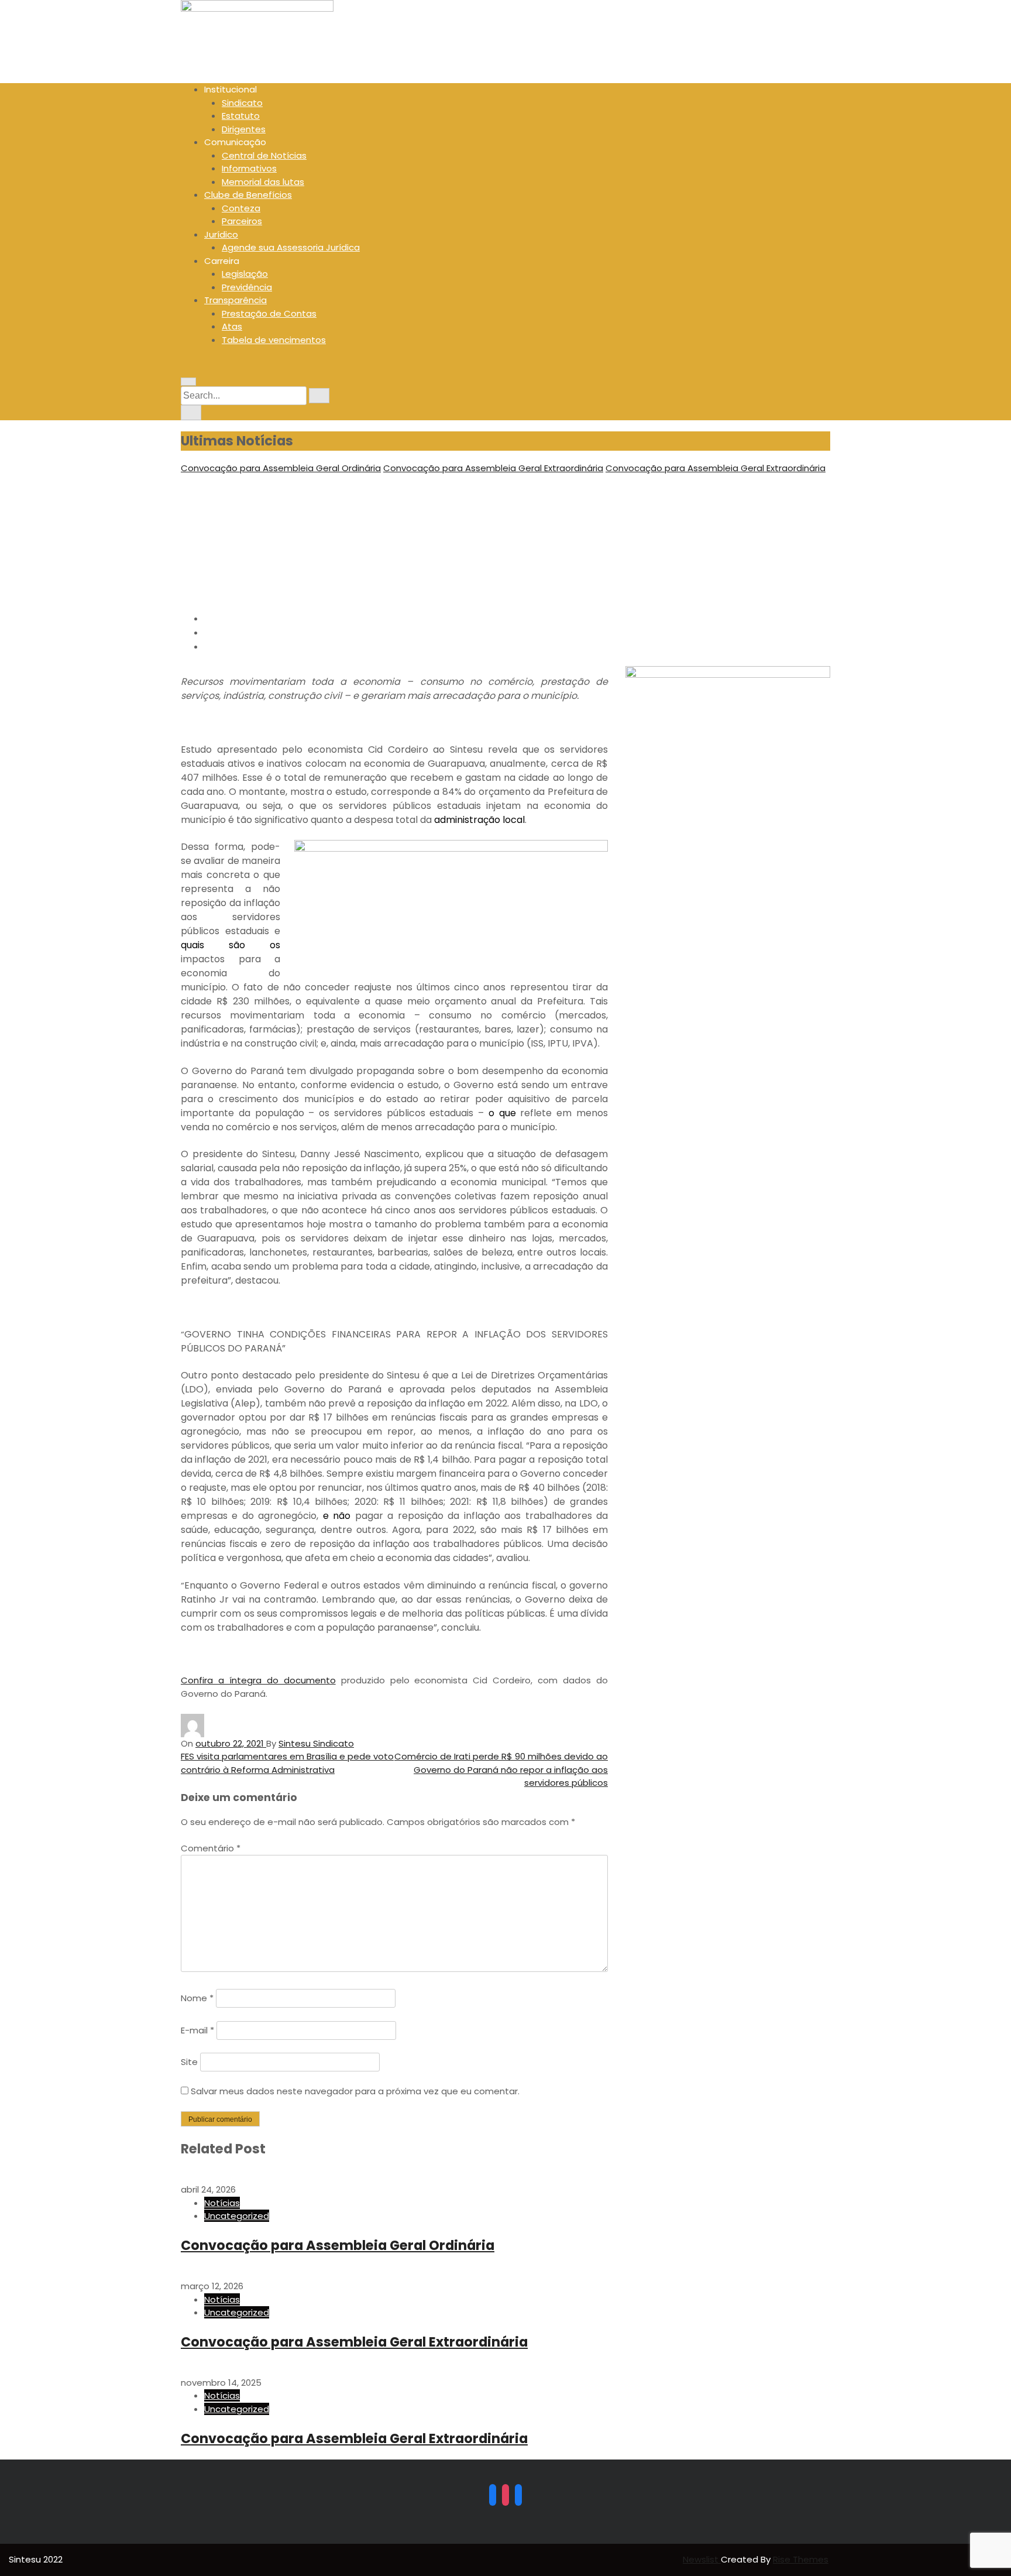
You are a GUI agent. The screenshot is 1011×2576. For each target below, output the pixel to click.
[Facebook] (493, 2495)
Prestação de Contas (269, 313)
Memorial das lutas (263, 182)
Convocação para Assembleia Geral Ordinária (281, 468)
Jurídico (221, 234)
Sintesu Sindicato (316, 1743)
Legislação (245, 274)
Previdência (247, 287)
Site (189, 2062)
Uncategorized (237, 2216)
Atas (232, 326)
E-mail (197, 2030)
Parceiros (242, 221)
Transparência (235, 300)
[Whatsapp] (518, 2495)
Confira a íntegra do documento (258, 1680)
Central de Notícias (264, 155)
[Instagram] (505, 2495)
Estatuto (241, 116)
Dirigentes (244, 129)
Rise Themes (801, 2559)
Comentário (211, 1848)
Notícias (222, 2203)
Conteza (241, 208)
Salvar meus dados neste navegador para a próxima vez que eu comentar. (355, 2091)
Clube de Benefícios (248, 195)
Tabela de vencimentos (274, 340)
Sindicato (242, 103)
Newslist (702, 2559)
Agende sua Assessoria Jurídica (291, 247)
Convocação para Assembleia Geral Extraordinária (493, 468)
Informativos (249, 168)
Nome (197, 1998)
